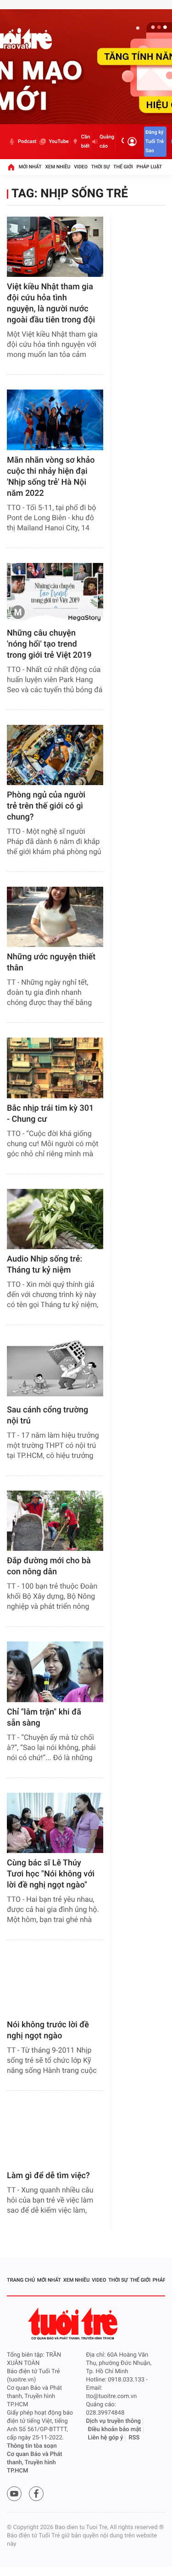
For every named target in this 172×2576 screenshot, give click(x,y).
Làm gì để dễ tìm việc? (48, 2176)
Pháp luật (150, 167)
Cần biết (86, 141)
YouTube (58, 141)
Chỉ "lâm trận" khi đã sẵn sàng (44, 1718)
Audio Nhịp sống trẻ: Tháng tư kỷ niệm (44, 1265)
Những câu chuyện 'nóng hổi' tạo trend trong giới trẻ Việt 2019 (49, 644)
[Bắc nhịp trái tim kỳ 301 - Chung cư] (55, 1068)
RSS (134, 2438)
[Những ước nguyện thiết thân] (55, 917)
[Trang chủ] (11, 167)
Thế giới (123, 167)
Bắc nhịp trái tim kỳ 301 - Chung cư (50, 1114)
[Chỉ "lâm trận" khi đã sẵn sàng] (55, 1672)
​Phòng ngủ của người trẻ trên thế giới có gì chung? (46, 806)
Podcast (27, 141)
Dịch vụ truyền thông (114, 2421)
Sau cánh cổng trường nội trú (47, 1415)
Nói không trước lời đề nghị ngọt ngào (48, 2030)
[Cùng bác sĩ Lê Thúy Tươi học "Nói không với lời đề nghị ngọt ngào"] (55, 1823)
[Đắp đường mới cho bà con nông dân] (55, 1521)
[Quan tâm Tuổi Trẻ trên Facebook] (36, 2494)
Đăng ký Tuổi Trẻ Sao (155, 141)
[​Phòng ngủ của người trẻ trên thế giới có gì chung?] (55, 755)
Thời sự (100, 167)
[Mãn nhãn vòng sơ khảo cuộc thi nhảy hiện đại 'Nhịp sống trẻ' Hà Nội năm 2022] (55, 420)
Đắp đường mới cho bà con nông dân (49, 1566)
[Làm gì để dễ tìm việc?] (55, 2136)
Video (81, 167)
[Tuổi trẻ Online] (74, 2324)
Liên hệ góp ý (106, 2438)
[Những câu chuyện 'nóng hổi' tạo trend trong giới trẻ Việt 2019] (55, 593)
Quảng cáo (107, 141)
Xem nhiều (58, 167)
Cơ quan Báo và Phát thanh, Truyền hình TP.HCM (35, 2463)
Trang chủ (21, 2280)
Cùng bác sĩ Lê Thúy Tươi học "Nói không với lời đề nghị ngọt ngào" (51, 1874)
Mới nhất (30, 167)
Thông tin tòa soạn (32, 2446)
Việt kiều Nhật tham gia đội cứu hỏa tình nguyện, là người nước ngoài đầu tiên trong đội (51, 303)
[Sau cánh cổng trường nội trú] (55, 1370)
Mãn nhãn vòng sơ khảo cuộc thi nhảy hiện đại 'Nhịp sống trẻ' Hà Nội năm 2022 (51, 477)
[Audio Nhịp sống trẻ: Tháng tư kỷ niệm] (55, 1219)
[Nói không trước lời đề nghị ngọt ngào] (55, 1985)
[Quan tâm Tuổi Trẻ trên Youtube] (14, 2494)
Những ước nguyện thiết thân (51, 962)
